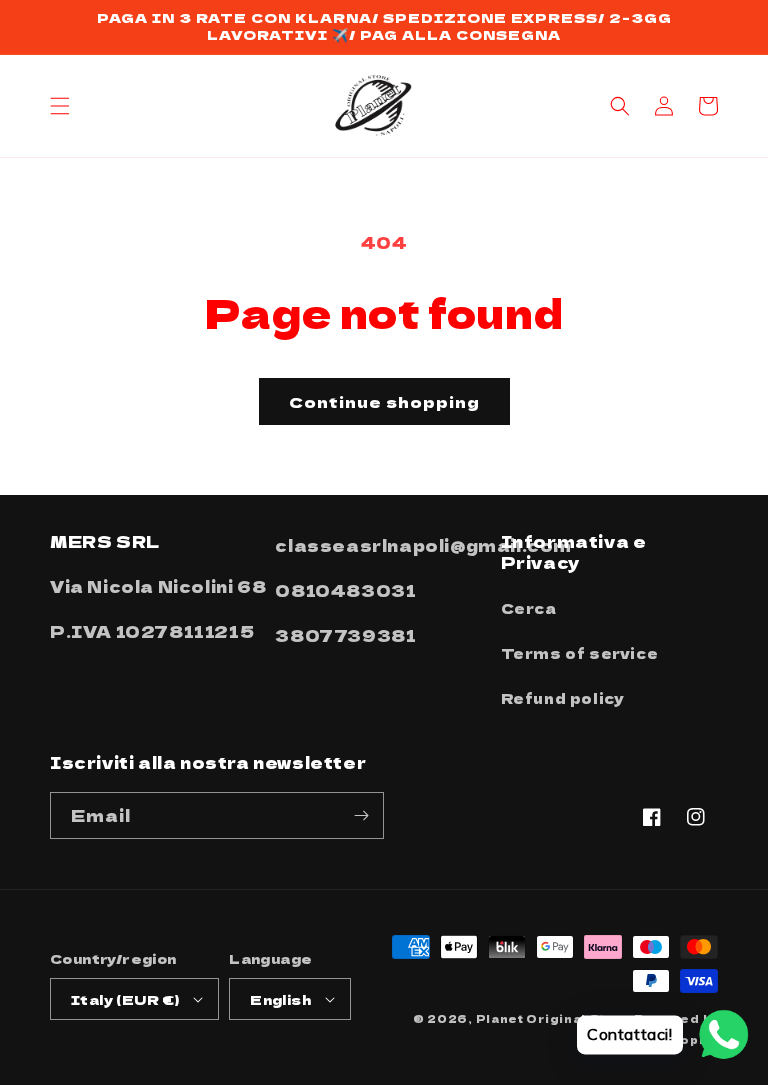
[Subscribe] (361, 815)
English (280, 999)
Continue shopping (384, 401)
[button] (60, 106)
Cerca (529, 608)
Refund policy (563, 698)
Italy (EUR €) (125, 999)
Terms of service (580, 653)
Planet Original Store (554, 1018)
